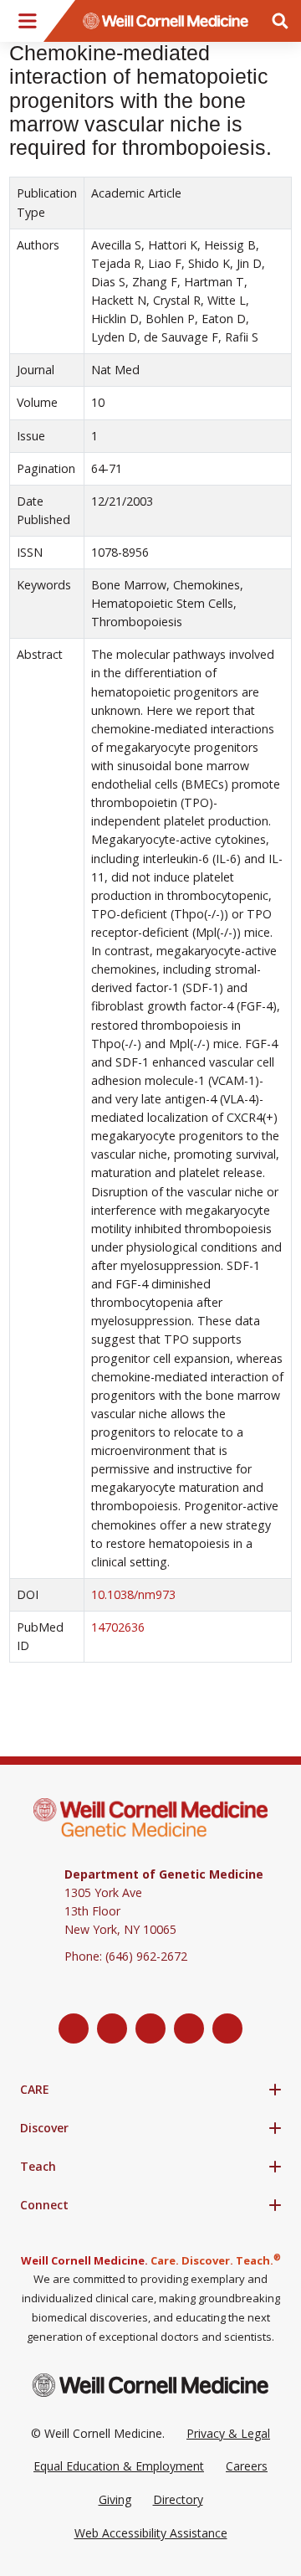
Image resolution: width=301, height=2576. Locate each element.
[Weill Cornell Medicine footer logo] (150, 2385)
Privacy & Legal (228, 2433)
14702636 (118, 1627)
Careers (247, 2466)
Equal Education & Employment (119, 2466)
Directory (178, 2499)
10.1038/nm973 (133, 1594)
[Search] (280, 21)
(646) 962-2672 (146, 1956)
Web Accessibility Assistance (151, 2533)
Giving (115, 2499)
